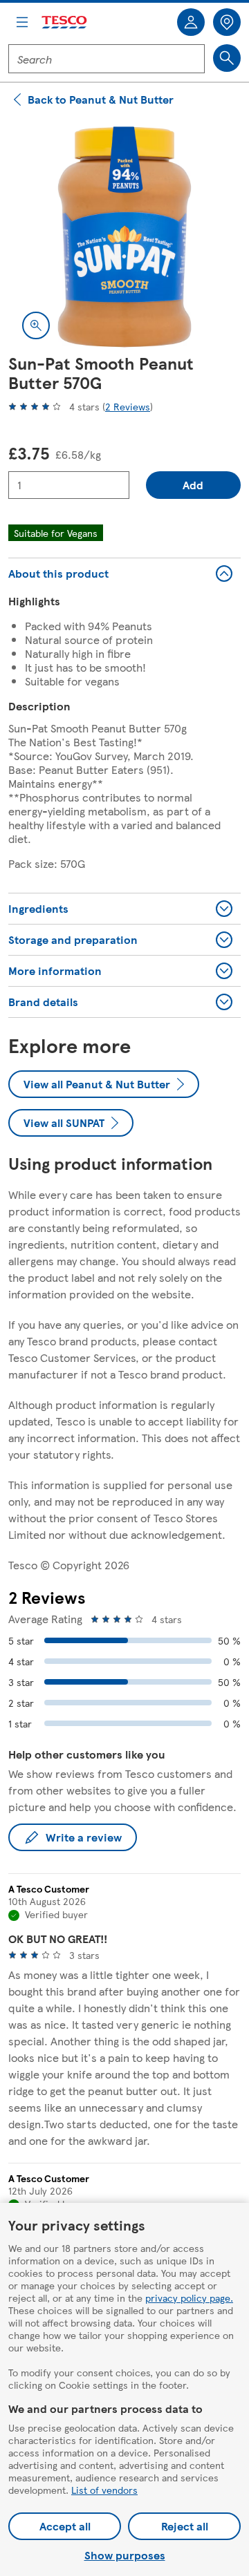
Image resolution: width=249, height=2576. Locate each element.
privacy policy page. (189, 2298)
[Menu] (22, 22)
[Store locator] (227, 22)
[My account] (191, 22)
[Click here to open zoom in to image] (36, 325)
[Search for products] (227, 58)
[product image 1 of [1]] (124, 237)
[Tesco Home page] (65, 22)
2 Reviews (128, 406)
